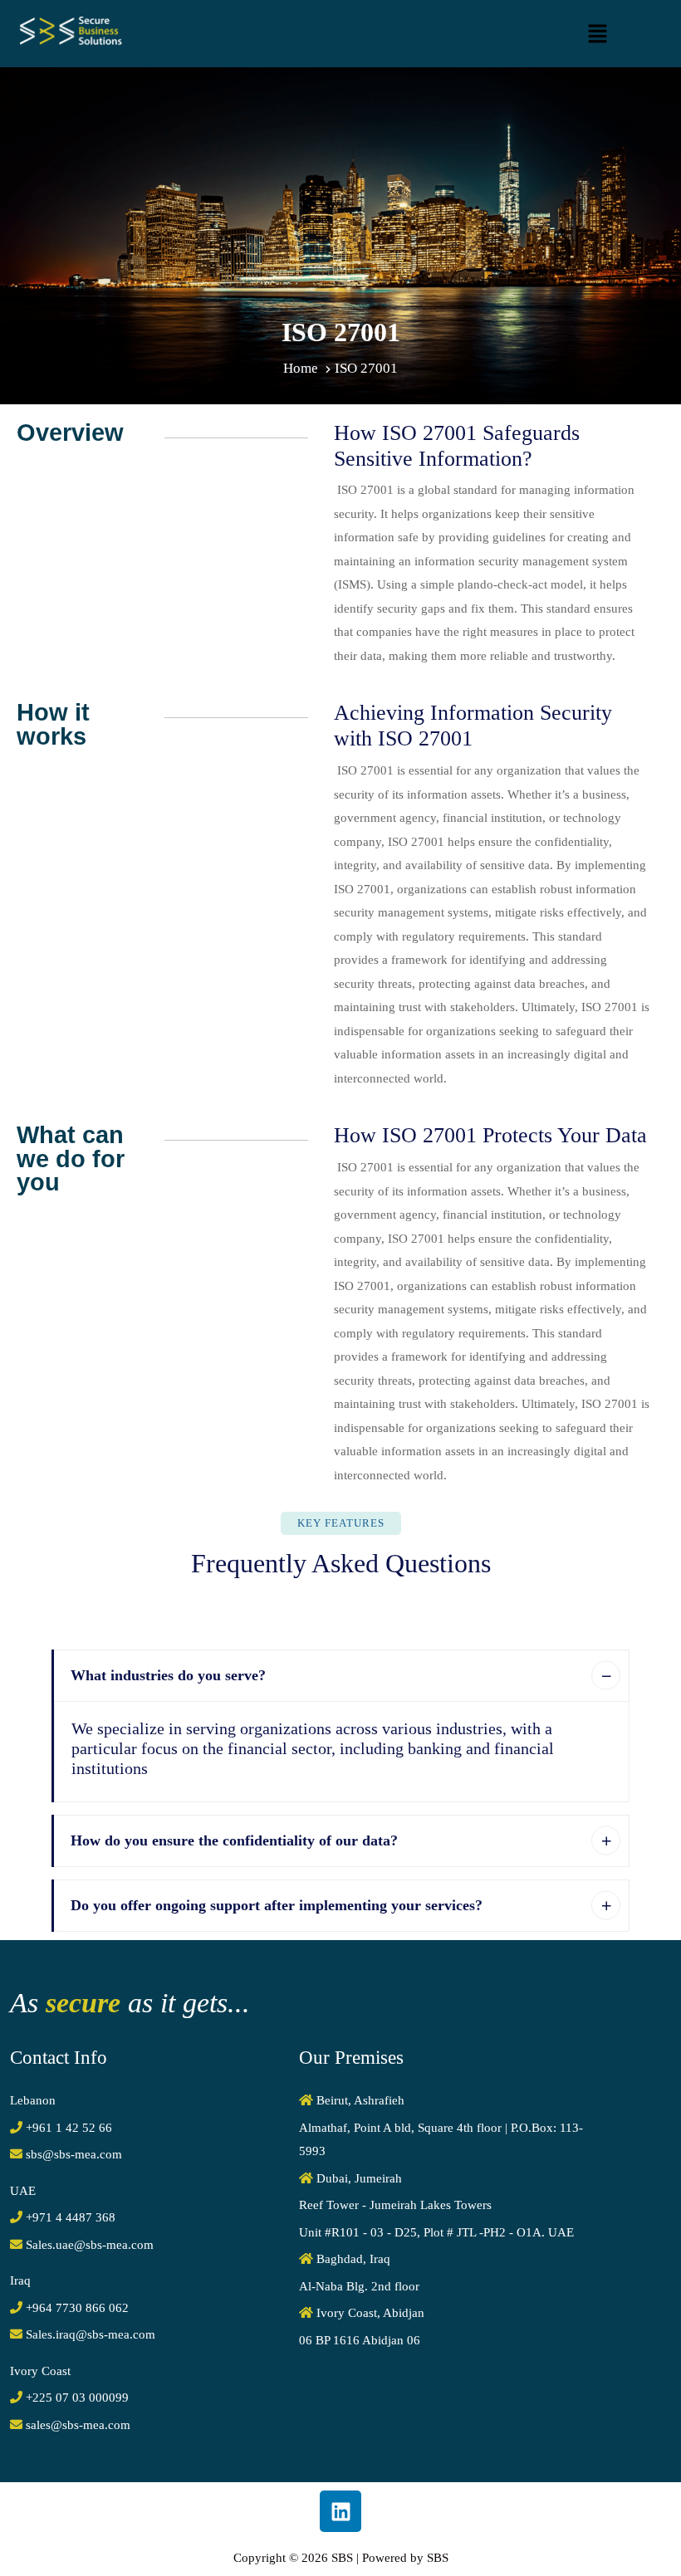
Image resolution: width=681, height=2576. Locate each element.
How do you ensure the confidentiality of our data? (234, 1840)
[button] (381, 34)
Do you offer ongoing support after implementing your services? (277, 1905)
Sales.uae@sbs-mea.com (88, 2245)
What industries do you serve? (168, 1675)
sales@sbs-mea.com (76, 2425)
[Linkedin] (340, 2511)
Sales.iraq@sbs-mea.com (89, 2334)
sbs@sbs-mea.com (72, 2154)
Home (301, 368)
